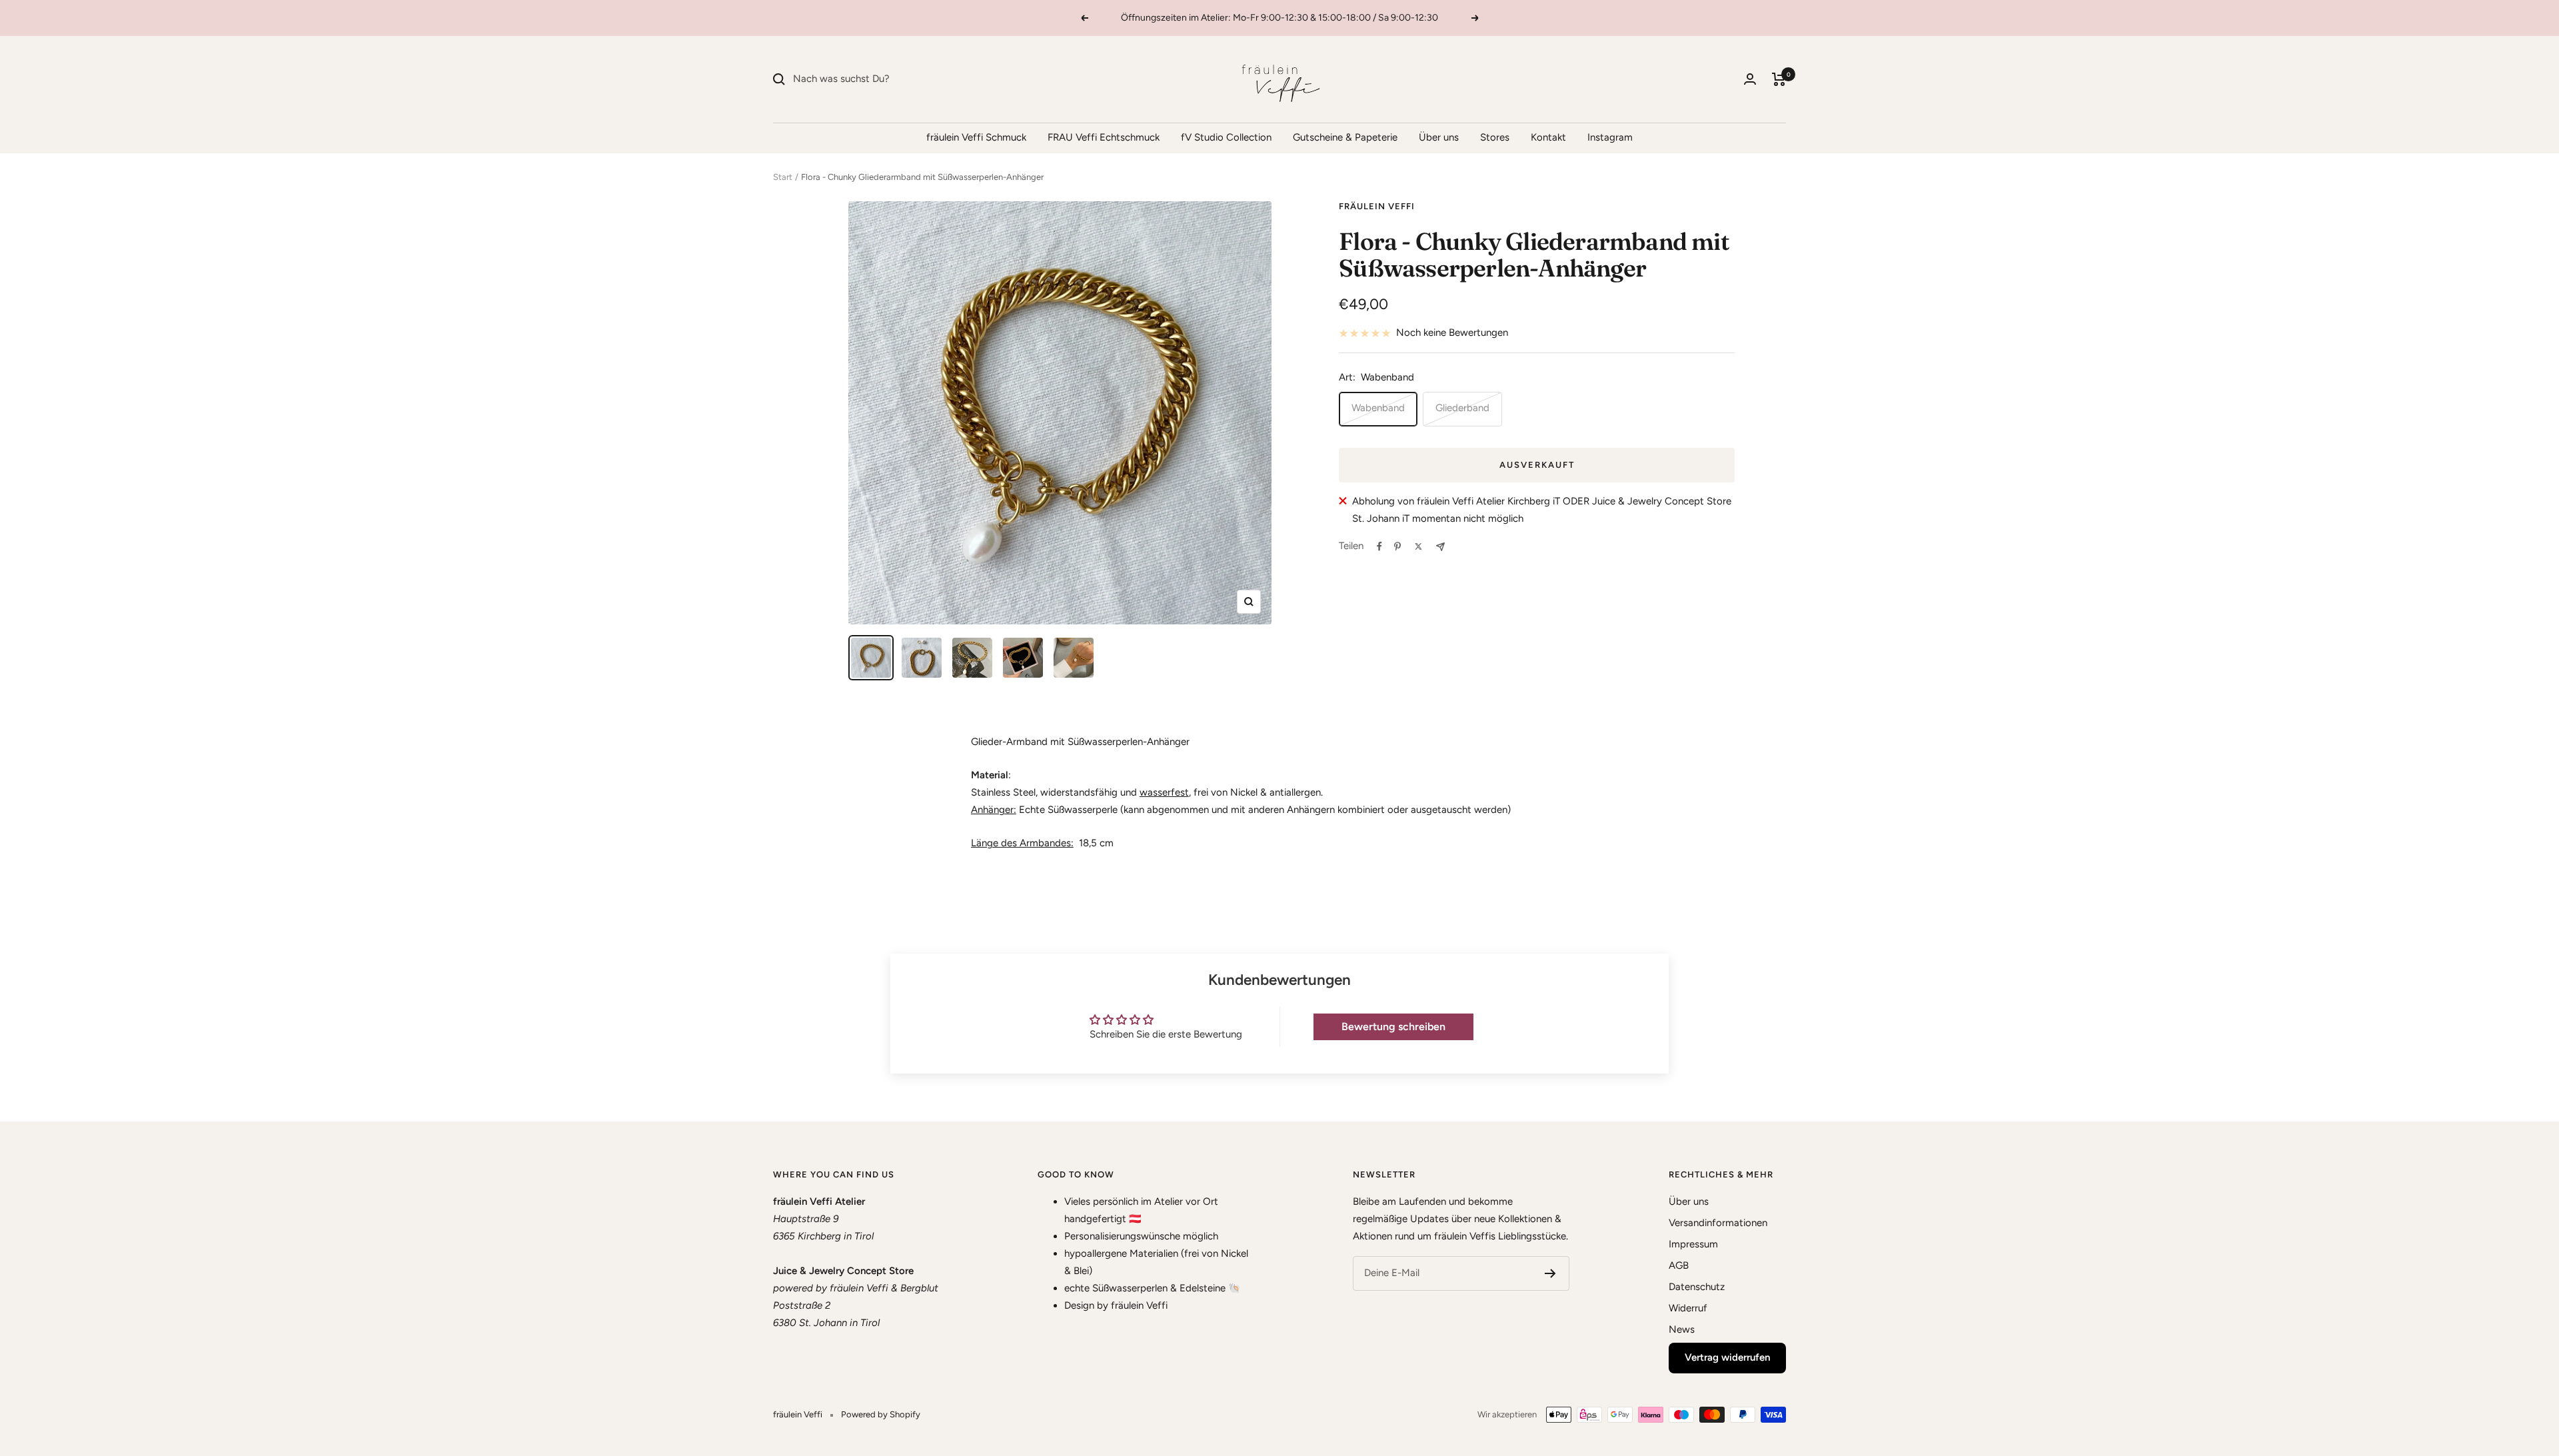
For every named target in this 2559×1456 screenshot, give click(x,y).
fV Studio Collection (1226, 137)
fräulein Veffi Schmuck (976, 137)
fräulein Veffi (1377, 206)
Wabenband (1378, 408)
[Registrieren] (1550, 1273)
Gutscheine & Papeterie (1345, 137)
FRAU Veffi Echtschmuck (1104, 137)
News (1682, 1329)
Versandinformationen (1718, 1223)
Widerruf (1688, 1308)
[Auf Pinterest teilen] (1397, 546)
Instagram (1610, 137)
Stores (1495, 137)
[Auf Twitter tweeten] (1418, 546)
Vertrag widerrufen (1727, 1357)
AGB (1679, 1265)
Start (783, 177)
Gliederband (1462, 408)
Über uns (1439, 137)
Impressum (1693, 1244)
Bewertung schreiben (1393, 1027)
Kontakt (1548, 137)
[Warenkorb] (1779, 79)
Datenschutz (1697, 1287)
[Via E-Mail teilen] (1440, 547)
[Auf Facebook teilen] (1379, 546)
